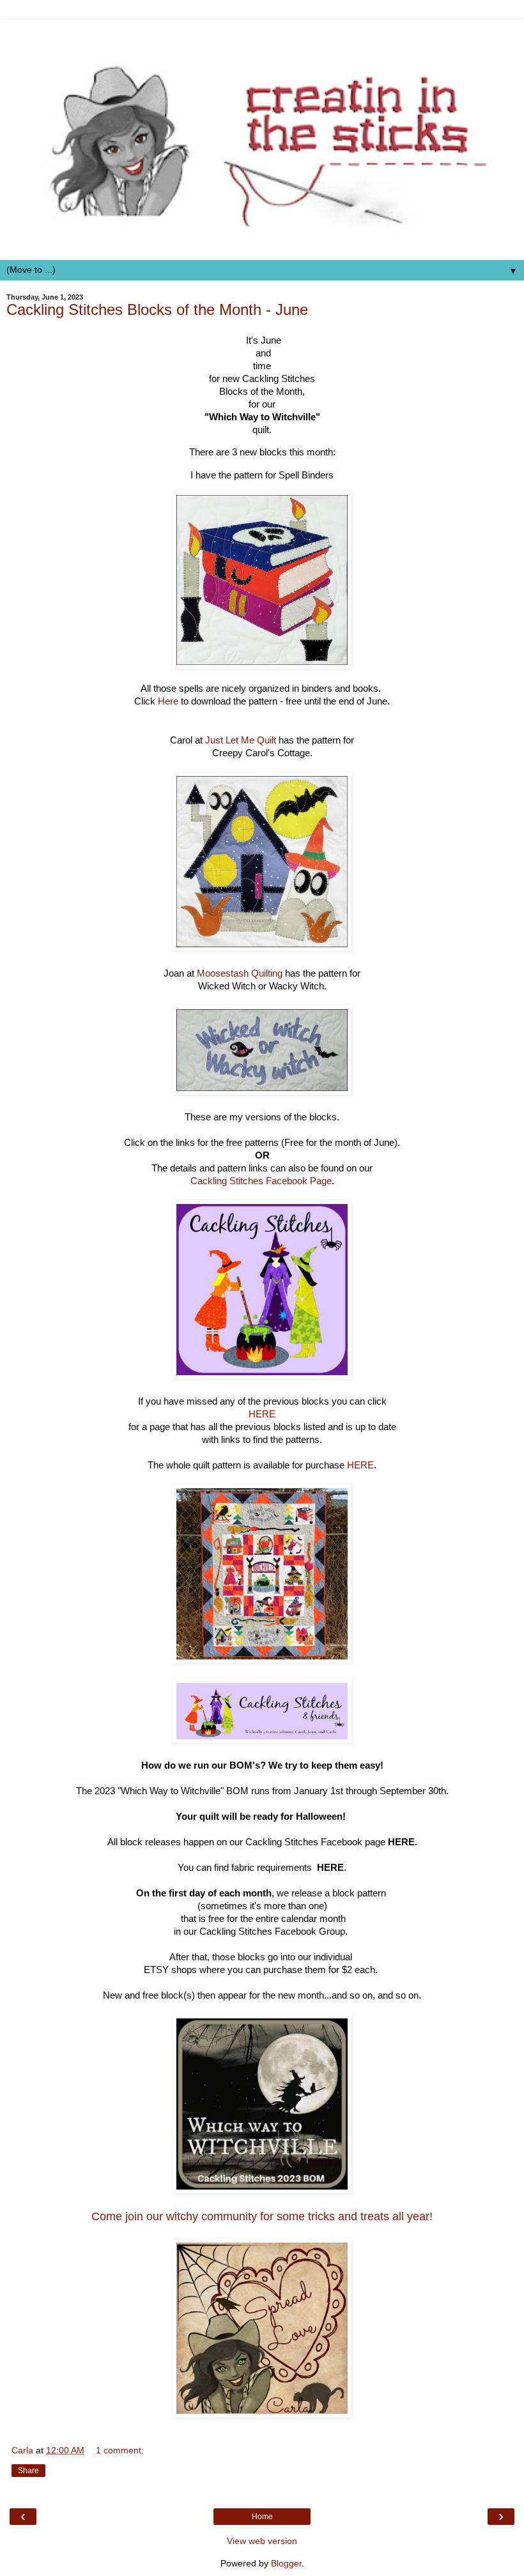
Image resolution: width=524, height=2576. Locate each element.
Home (262, 2517)
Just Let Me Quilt (241, 740)
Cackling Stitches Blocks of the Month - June (157, 309)
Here (168, 701)
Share (28, 2471)
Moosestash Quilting (240, 973)
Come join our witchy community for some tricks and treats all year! (262, 2216)
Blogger (286, 2563)
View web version (262, 2541)
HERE (262, 1414)
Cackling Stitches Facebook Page (261, 1181)
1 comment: (120, 2450)
